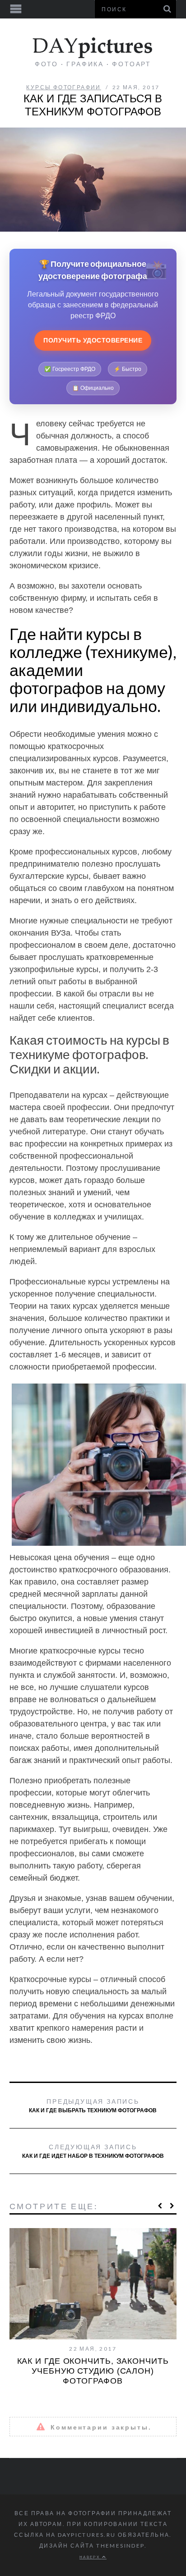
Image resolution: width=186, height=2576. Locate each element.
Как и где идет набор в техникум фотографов (93, 2151)
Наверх (91, 2557)
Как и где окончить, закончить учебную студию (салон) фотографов (93, 2371)
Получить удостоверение (93, 340)
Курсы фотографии (63, 87)
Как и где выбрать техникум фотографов (93, 2106)
